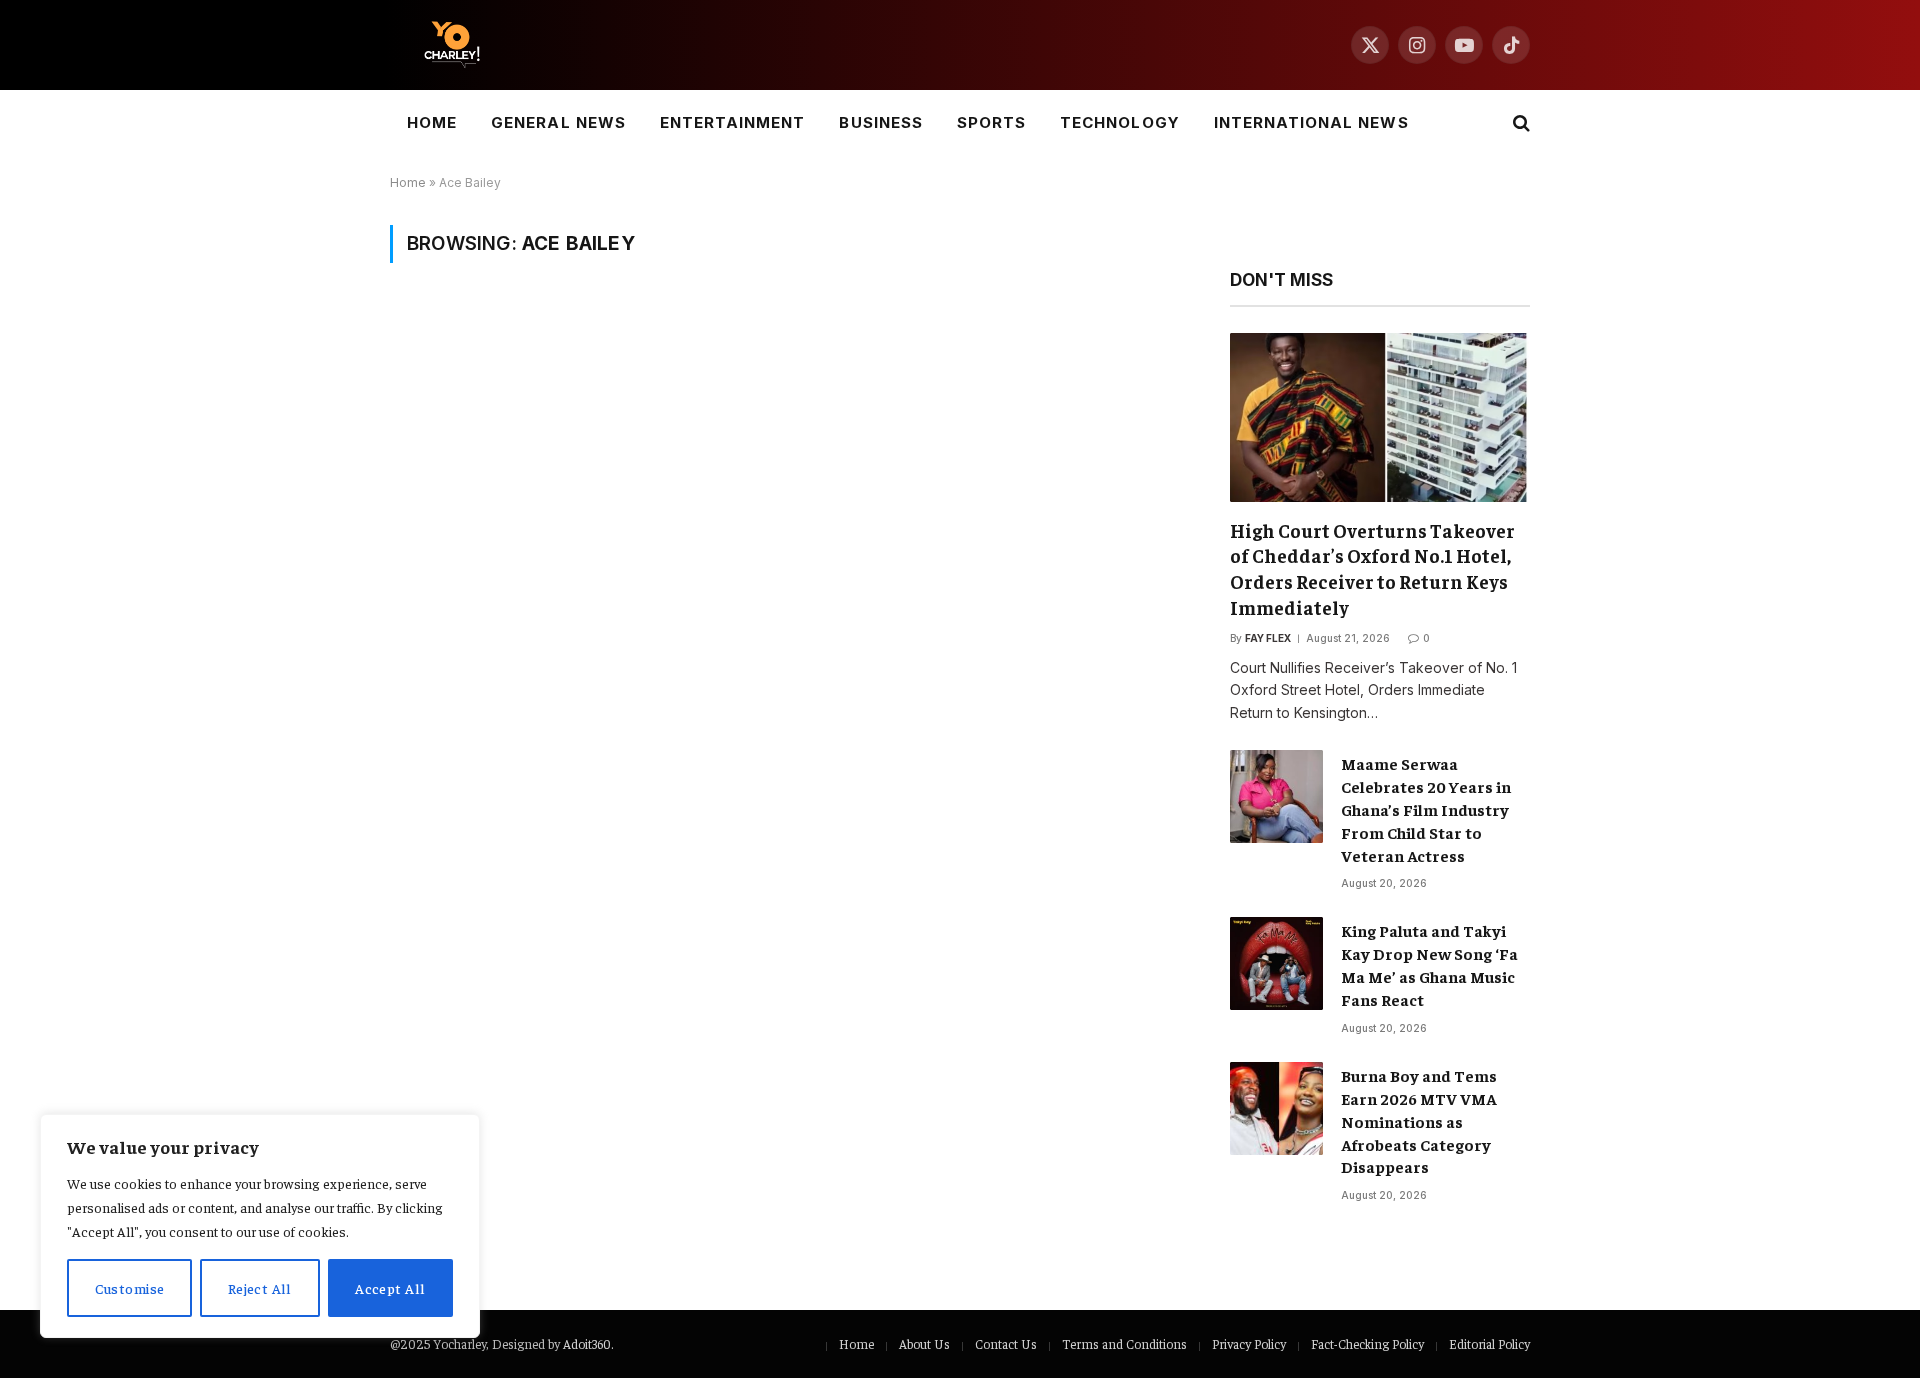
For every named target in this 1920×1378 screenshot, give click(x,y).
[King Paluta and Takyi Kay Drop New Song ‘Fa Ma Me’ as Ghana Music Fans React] (1276, 963)
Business (880, 122)
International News (1311, 122)
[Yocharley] (452, 45)
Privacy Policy (1249, 1343)
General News (558, 122)
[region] (260, 1226)
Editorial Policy (1489, 1343)
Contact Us (1006, 1343)
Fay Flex (1268, 638)
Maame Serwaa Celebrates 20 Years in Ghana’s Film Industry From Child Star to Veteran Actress (1426, 809)
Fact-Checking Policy (1367, 1343)
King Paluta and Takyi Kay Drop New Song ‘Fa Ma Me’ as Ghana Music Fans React (1429, 964)
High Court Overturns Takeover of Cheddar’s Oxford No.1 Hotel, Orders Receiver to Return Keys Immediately (1372, 568)
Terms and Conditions (1124, 1343)
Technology (1120, 122)
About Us (924, 1343)
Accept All (390, 1288)
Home (432, 122)
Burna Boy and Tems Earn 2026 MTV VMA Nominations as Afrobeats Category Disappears (1419, 1121)
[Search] (1519, 123)
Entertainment (733, 122)
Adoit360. (588, 1343)
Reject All (260, 1288)
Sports (991, 122)
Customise (130, 1288)
